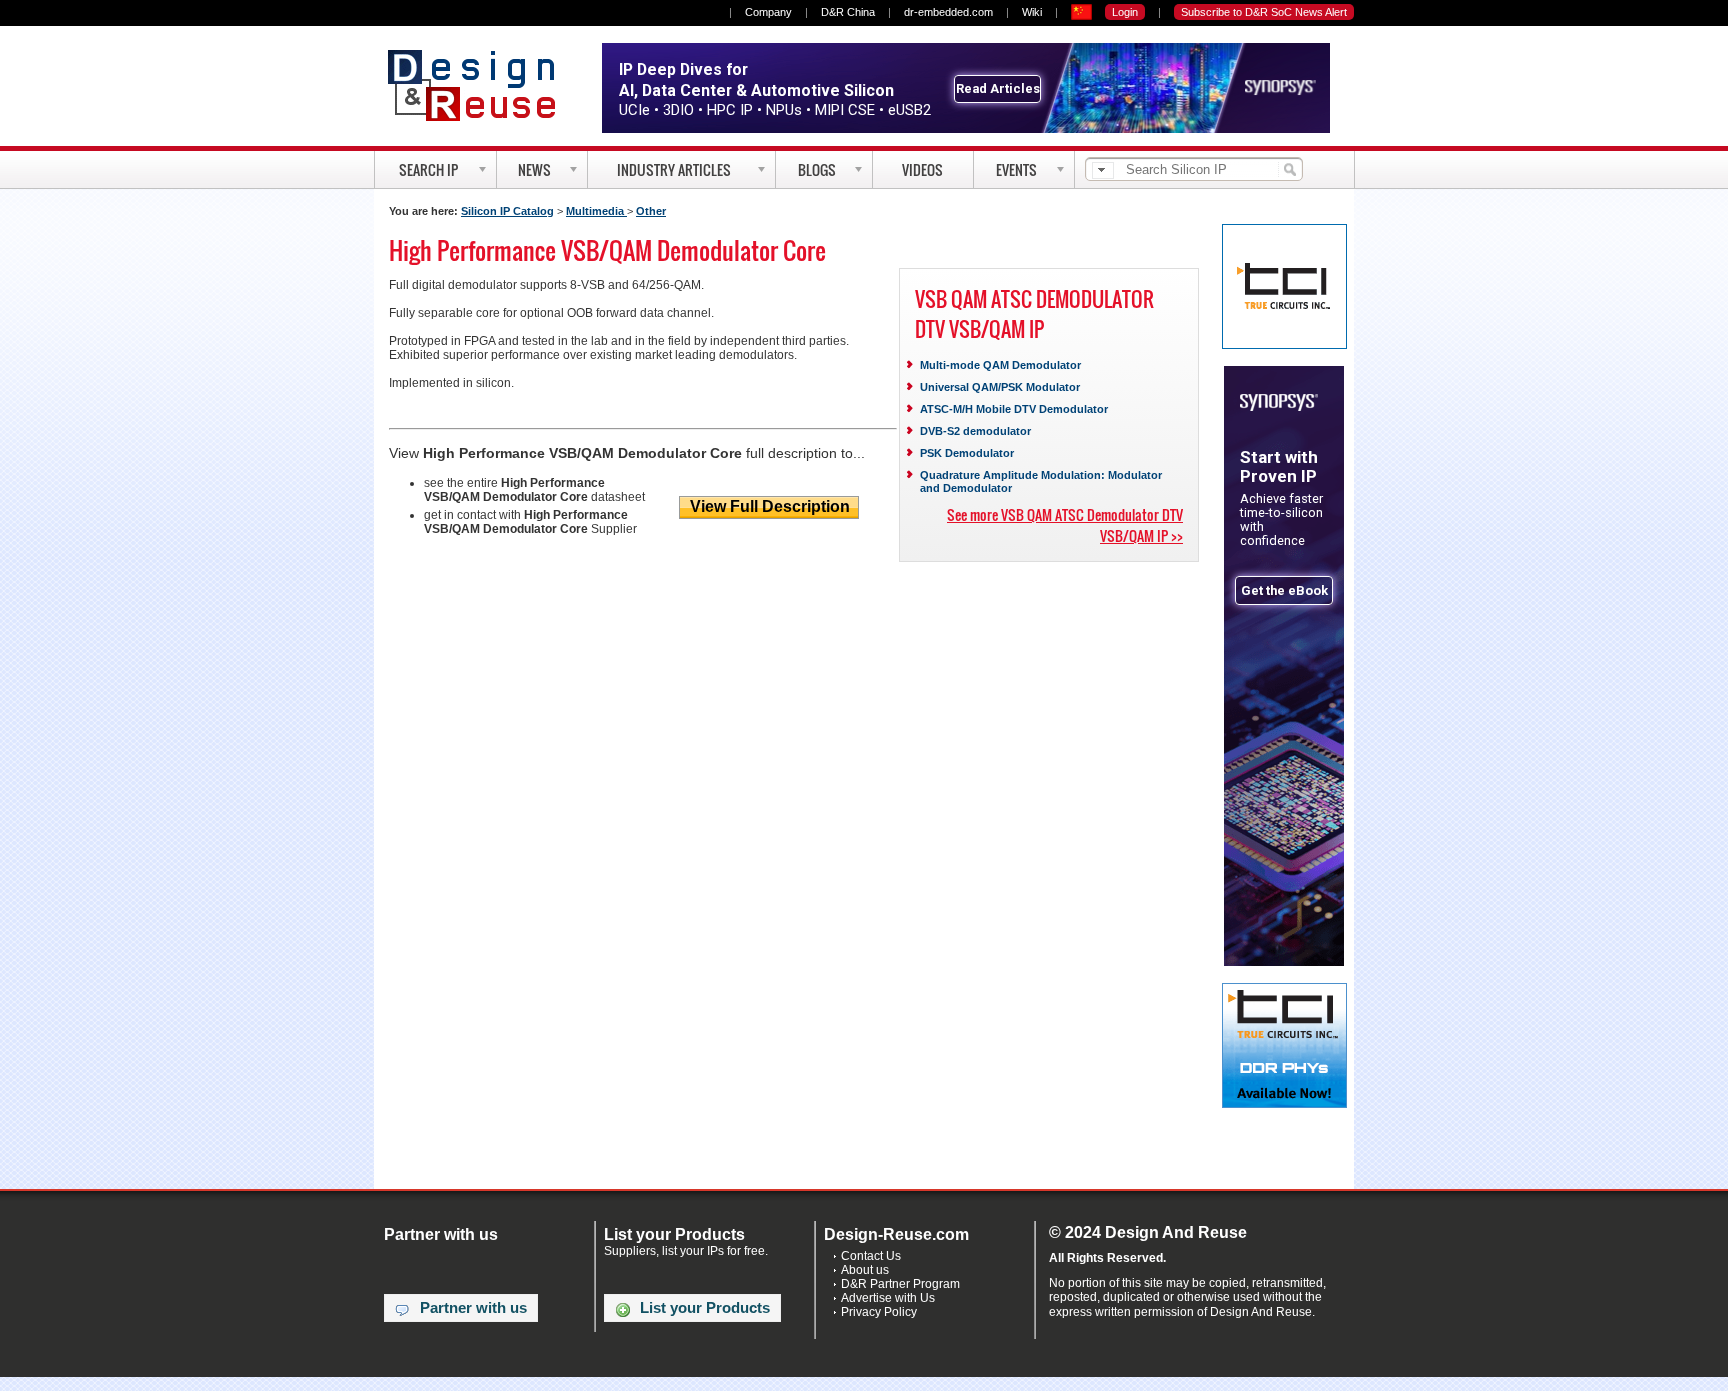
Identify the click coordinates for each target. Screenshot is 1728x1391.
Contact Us (871, 1256)
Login (1125, 12)
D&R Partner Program (900, 1284)
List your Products (705, 1308)
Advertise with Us (888, 1298)
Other (651, 211)
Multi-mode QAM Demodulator (1000, 365)
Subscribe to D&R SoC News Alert (1264, 12)
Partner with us (473, 1308)
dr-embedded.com (948, 12)
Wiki (1032, 12)
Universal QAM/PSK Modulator (1000, 387)
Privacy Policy (879, 1312)
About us (865, 1270)
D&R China (848, 12)
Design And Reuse (481, 85)
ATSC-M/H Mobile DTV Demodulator (1014, 409)
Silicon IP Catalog (507, 211)
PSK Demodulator (967, 453)
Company (768, 12)
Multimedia (596, 211)
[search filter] (1103, 170)
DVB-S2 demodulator (975, 431)
